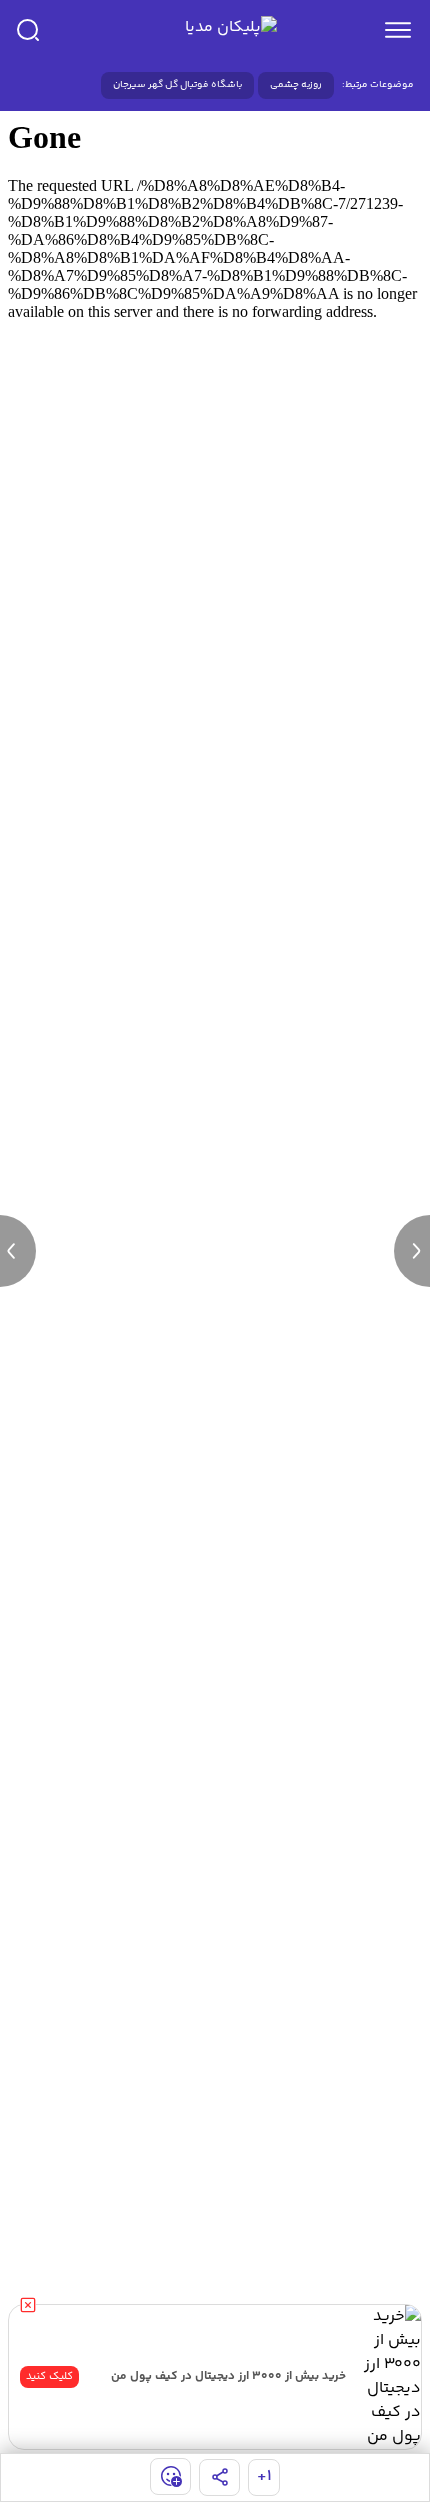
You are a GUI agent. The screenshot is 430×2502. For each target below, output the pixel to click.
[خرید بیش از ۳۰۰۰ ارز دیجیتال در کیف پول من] (387, 2377)
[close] (28, 2305)
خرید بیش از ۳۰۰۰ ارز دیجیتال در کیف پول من (228, 2376)
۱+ (264, 2476)
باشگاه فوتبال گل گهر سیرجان (177, 85)
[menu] (398, 30)
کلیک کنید (49, 2376)
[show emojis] (170, 2476)
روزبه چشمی (296, 85)
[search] (28, 30)
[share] (219, 2477)
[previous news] (18, 1251)
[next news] (412, 1251)
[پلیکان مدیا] (211, 30)
